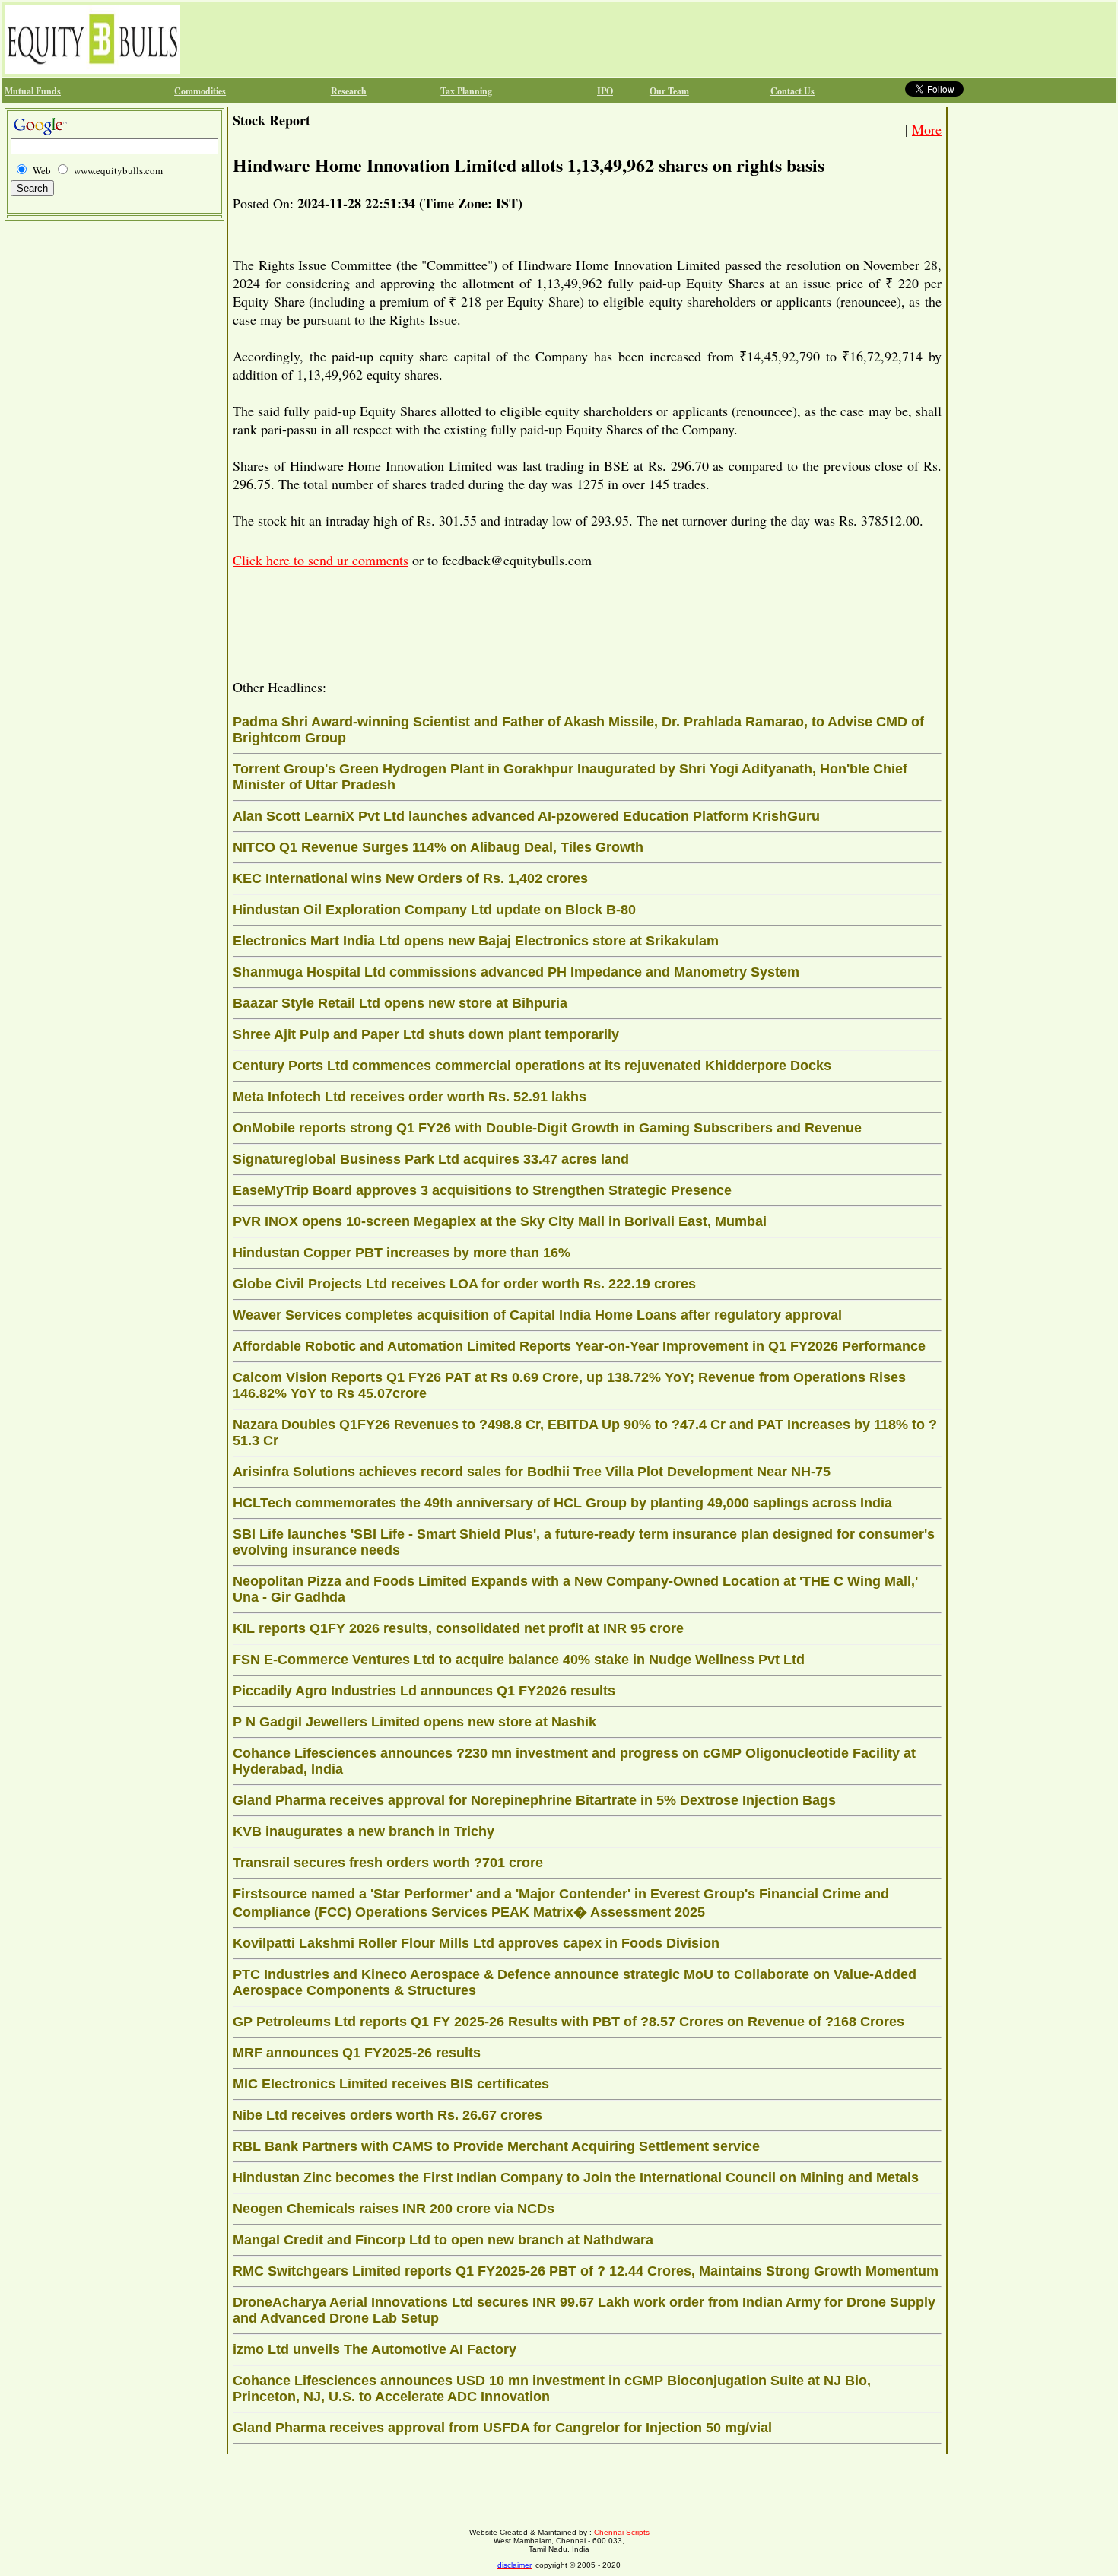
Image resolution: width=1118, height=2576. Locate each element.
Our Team (669, 91)
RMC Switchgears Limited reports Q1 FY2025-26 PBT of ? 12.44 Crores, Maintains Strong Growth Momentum (586, 2271)
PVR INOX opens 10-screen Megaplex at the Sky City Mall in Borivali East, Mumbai (500, 1221)
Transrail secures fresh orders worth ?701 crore (388, 1863)
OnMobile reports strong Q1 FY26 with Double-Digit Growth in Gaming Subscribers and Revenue (547, 1128)
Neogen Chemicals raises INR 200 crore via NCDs (394, 2209)
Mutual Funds (33, 91)
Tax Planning (466, 91)
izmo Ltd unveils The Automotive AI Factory (375, 2349)
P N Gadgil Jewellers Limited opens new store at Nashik (414, 1722)
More (927, 129)
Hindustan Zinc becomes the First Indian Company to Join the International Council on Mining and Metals (576, 2177)
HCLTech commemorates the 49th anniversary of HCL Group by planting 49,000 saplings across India (562, 1503)
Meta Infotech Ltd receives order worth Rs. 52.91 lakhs (410, 1097)
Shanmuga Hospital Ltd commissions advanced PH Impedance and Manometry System (516, 972)
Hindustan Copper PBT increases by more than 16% (402, 1253)
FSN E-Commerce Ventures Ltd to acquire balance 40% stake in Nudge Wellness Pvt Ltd (519, 1660)
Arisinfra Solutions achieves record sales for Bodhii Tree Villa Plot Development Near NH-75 (532, 1472)
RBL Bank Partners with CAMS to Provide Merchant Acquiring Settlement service (496, 2146)
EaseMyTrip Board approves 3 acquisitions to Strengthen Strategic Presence (482, 1190)
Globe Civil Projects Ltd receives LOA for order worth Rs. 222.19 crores (464, 1284)
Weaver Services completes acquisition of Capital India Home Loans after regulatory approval (537, 1315)
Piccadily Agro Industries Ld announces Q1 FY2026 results (424, 1691)
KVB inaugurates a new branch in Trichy (364, 1831)
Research (349, 91)
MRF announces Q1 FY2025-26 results (357, 2053)
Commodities (200, 91)
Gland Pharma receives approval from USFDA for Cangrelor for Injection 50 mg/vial (502, 2428)
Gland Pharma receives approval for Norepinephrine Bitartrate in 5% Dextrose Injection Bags (534, 1800)
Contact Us (792, 91)
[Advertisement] (460, 39)
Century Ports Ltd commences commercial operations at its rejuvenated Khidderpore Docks (532, 1066)
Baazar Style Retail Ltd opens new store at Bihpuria (400, 1003)
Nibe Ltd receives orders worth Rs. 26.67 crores (387, 2115)
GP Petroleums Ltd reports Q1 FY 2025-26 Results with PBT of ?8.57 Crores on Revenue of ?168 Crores (569, 2022)
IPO (605, 91)
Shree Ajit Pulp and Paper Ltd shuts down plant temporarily (426, 1034)
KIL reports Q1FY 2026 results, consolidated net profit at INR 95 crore (458, 1628)
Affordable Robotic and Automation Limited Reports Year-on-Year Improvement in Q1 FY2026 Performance (579, 1346)
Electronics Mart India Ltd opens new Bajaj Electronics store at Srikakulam (476, 941)
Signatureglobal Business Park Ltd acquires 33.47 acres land (431, 1159)
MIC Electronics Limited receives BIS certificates (391, 2084)
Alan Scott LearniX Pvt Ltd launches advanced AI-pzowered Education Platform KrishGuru (526, 816)
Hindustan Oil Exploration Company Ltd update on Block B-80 (434, 910)
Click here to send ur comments (321, 560)
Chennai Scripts (622, 2532)
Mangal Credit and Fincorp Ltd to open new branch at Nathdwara (443, 2240)
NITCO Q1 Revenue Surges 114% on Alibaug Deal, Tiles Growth (438, 847)
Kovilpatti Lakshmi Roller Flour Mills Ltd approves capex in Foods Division (476, 1943)
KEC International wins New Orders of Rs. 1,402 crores (410, 878)
